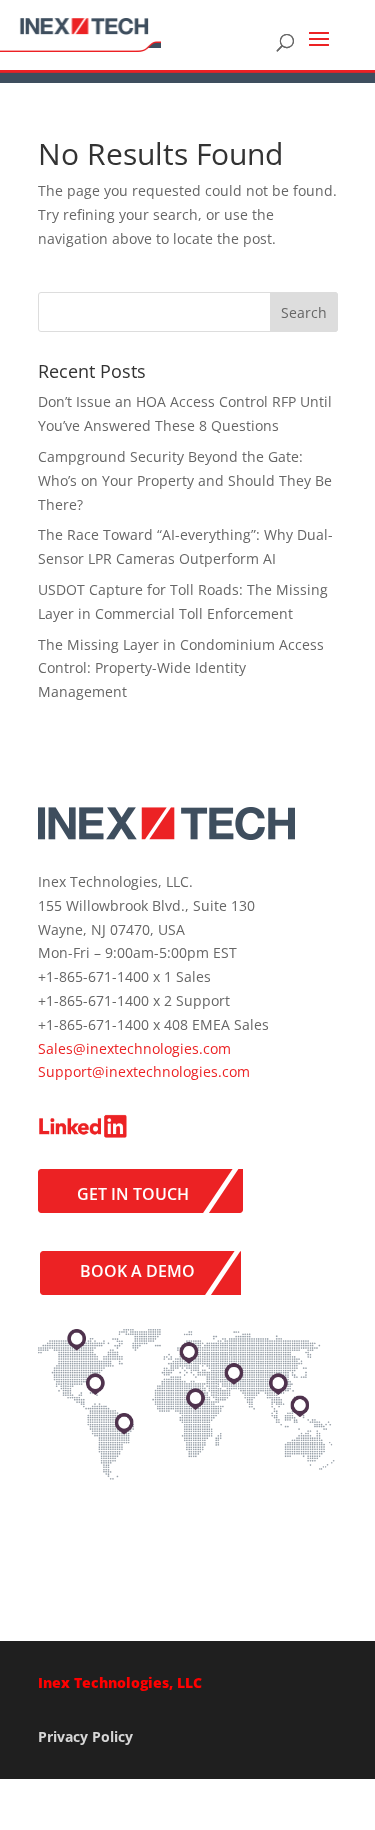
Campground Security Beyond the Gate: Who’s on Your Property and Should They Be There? (185, 480)
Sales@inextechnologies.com (134, 1048)
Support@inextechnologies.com (144, 1071)
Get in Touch (133, 1194)
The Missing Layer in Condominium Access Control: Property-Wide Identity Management (181, 668)
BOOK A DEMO (137, 1271)
